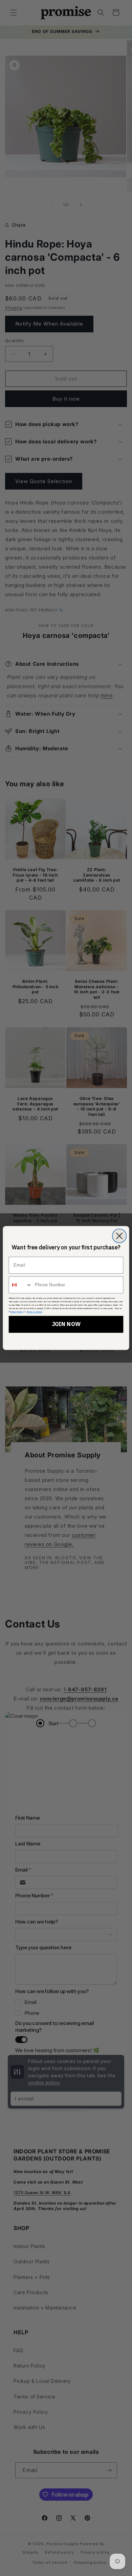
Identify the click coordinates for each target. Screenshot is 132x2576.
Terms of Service (35, 1312)
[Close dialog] (119, 1236)
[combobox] (21, 1285)
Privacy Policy (17, 1312)
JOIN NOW (66, 1324)
